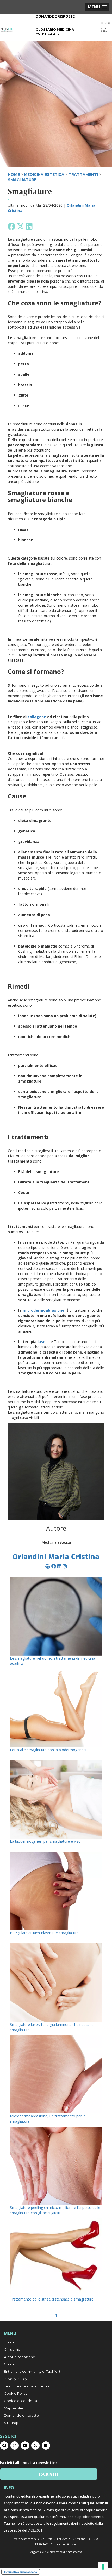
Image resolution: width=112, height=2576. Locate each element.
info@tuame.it (71, 2544)
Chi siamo (12, 2349)
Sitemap (11, 2423)
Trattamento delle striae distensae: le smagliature (52, 2299)
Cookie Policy (16, 2393)
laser (42, 1342)
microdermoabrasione (43, 1310)
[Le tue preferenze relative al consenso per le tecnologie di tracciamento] (103, 2567)
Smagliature (22, 180)
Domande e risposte (55, 16)
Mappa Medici (16, 2408)
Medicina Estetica (44, 174)
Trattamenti (83, 174)
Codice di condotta (20, 2401)
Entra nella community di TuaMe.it (32, 2371)
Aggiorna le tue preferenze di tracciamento (56, 2552)
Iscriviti (49, 2474)
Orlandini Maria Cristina (56, 1557)
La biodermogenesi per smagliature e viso (45, 1841)
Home (9, 2342)
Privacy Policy (15, 2379)
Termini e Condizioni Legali (26, 2386)
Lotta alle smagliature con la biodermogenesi (48, 1750)
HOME (14, 174)
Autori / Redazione (20, 2357)
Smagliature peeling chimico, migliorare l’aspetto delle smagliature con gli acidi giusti (55, 2210)
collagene (37, 717)
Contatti (11, 2364)
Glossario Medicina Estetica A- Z (55, 32)
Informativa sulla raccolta (21, 2572)
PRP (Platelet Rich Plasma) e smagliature (44, 1933)
